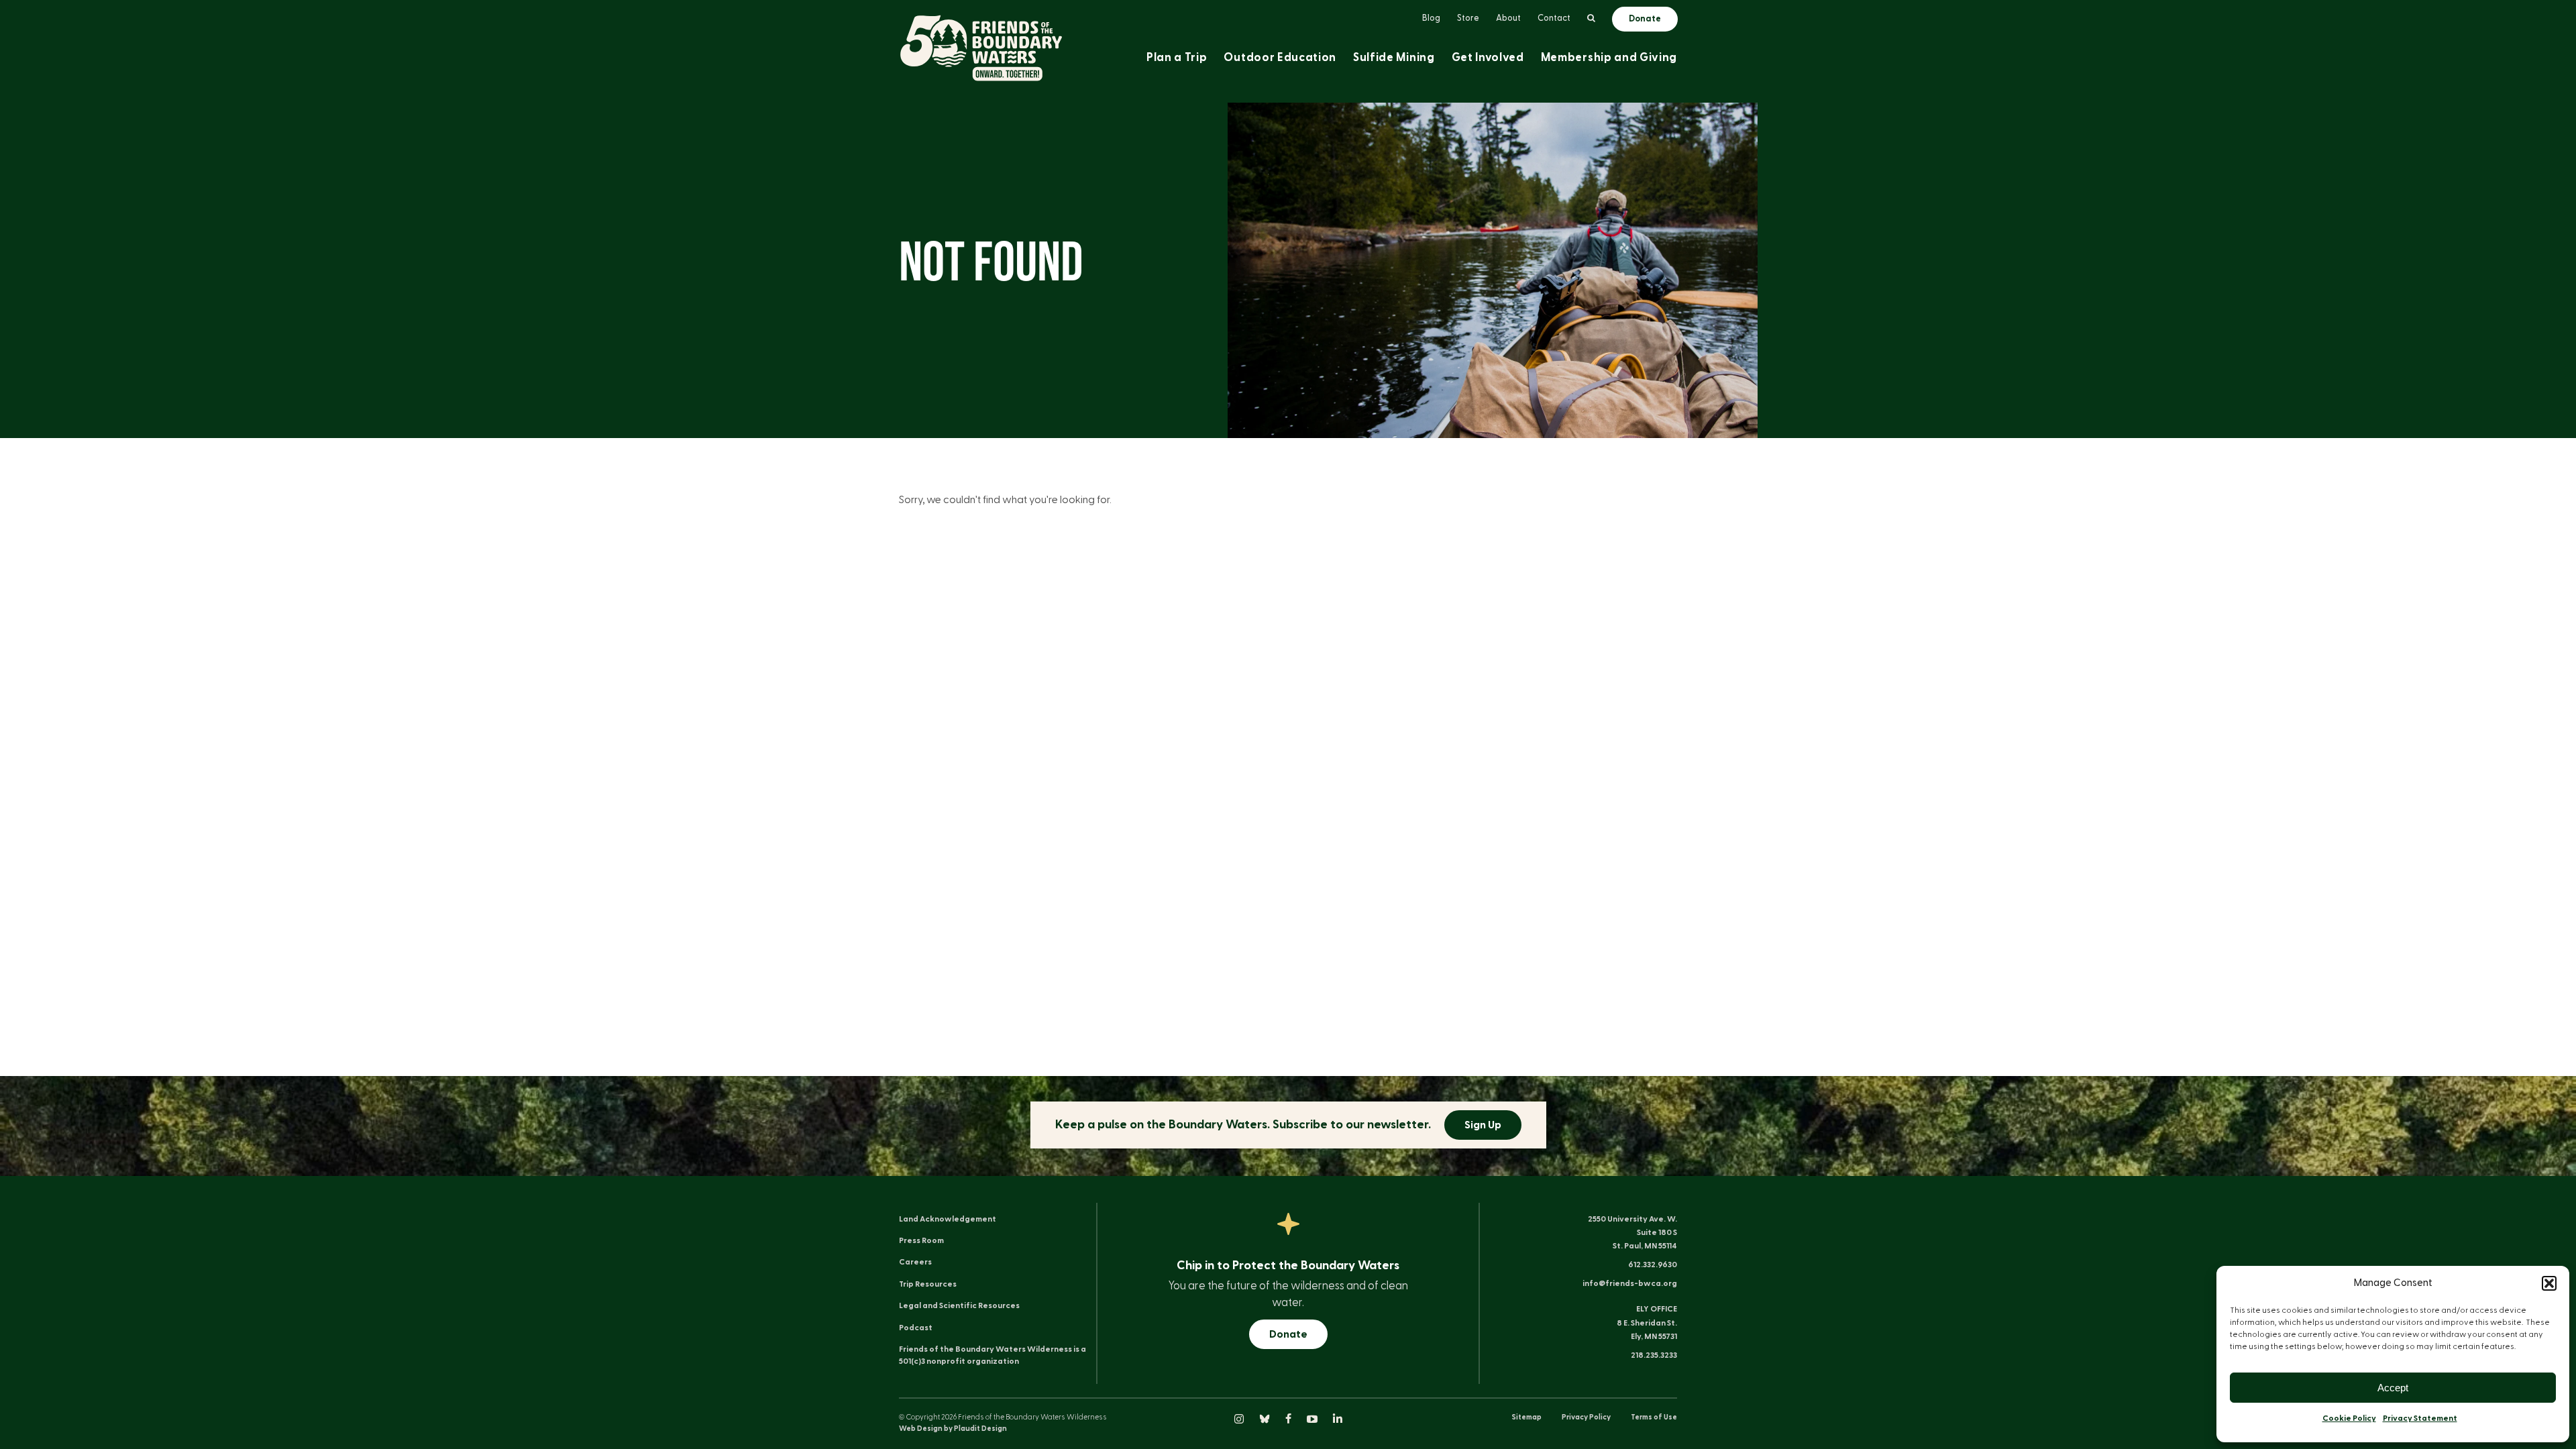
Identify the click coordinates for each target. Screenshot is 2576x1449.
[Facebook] (1289, 1420)
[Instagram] (1240, 1420)
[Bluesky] (1266, 1420)
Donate (1288, 1334)
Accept (2393, 1388)
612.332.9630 (1653, 1265)
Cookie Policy (2349, 1418)
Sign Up (1483, 1125)
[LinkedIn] (1338, 1420)
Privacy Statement (2420, 1418)
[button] (2549, 1283)
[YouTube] (1313, 1420)
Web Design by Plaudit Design (953, 1429)
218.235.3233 (1654, 1355)
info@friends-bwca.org (1630, 1283)
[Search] (1591, 19)
